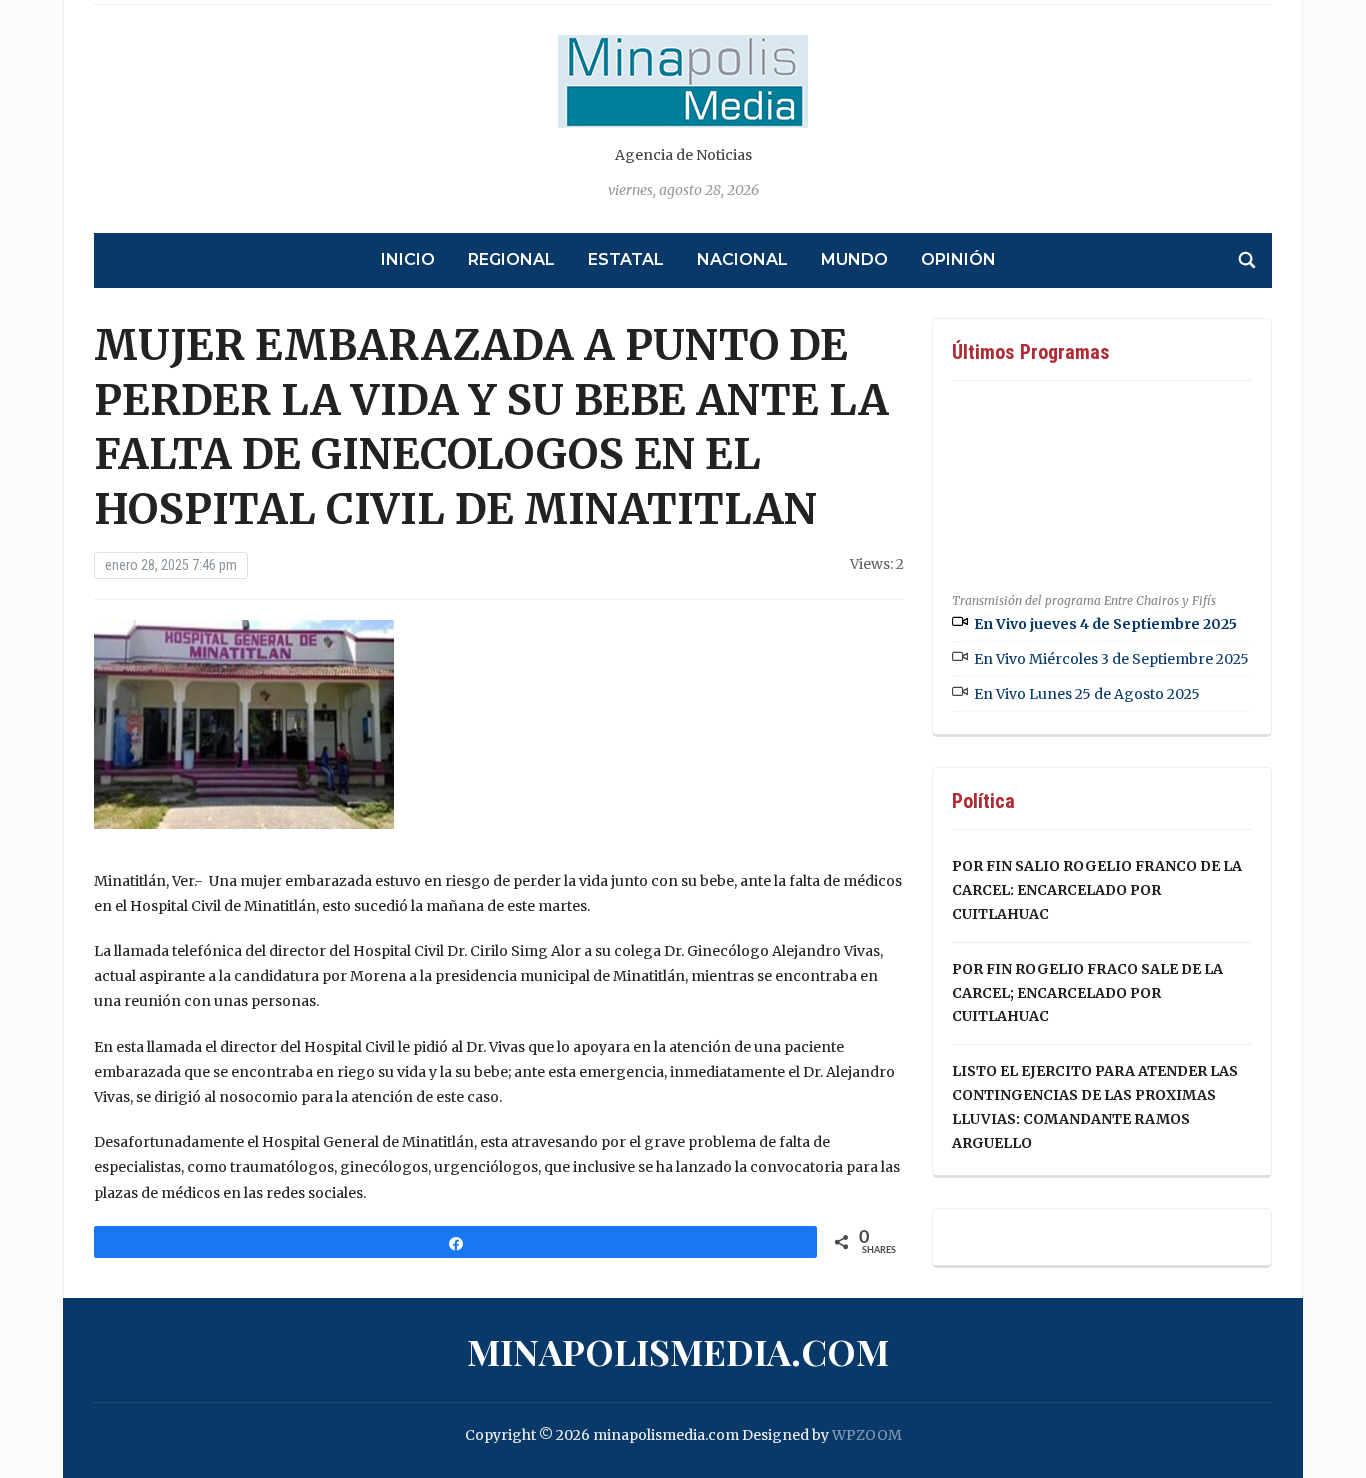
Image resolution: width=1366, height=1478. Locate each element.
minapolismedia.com (678, 1351)
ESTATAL (626, 259)
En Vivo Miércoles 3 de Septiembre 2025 (1111, 659)
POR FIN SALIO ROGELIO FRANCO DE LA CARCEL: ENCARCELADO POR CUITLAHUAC (1097, 890)
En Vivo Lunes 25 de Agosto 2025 (1087, 694)
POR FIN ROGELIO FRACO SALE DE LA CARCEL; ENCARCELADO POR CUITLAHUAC (1087, 993)
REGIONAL (511, 259)
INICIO (408, 259)
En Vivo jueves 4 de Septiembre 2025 (1105, 624)
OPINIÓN (958, 259)
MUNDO (854, 259)
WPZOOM (867, 1435)
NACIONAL (742, 259)
